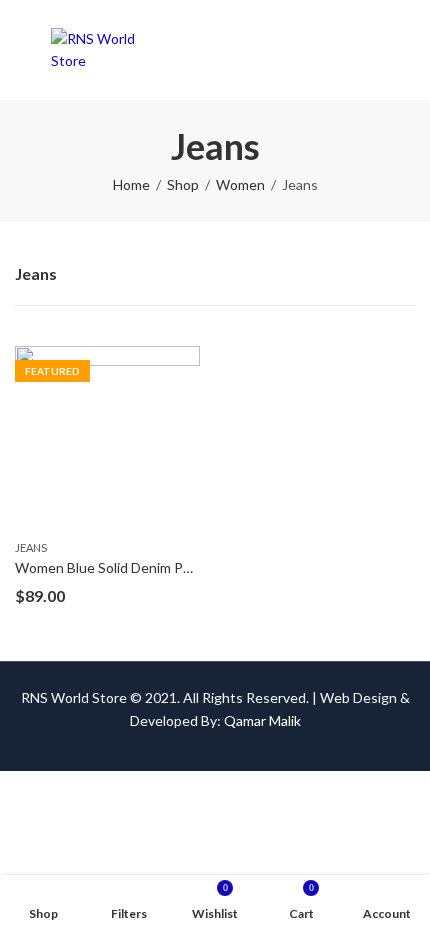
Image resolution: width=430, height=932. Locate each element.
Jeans (31, 547)
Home (131, 184)
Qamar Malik (262, 720)
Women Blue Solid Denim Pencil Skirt (129, 567)
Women (240, 184)
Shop (183, 184)
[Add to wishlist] (185, 363)
